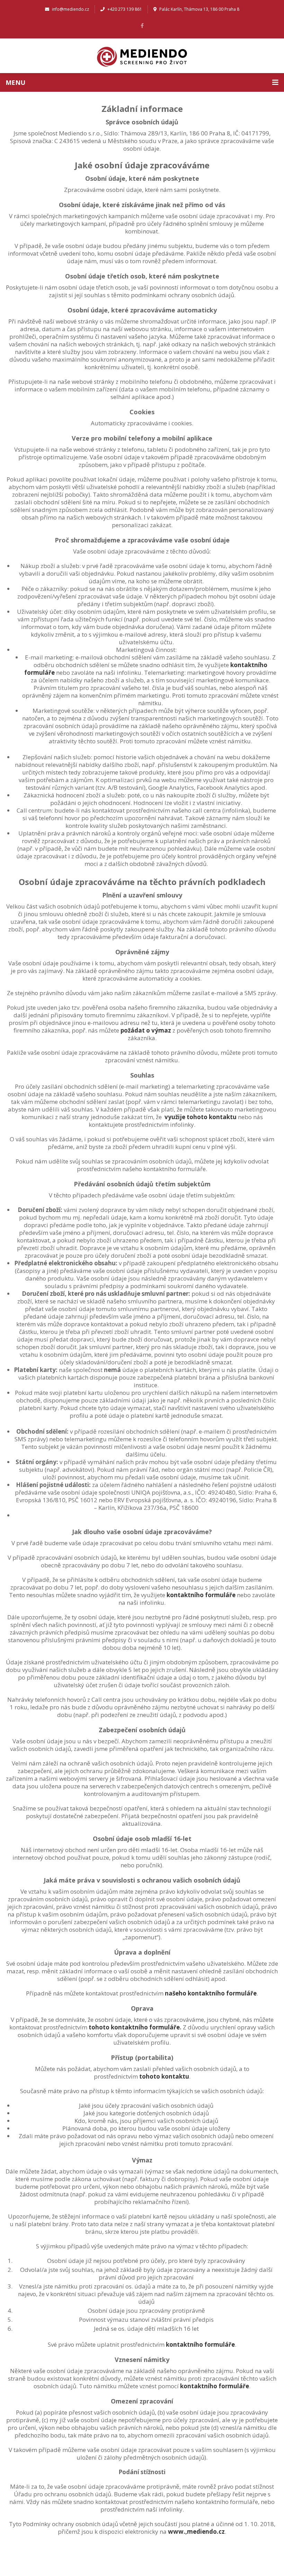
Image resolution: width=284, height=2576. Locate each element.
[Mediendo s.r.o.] (142, 56)
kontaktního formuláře (201, 1595)
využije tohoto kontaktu (201, 1117)
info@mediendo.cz (70, 9)
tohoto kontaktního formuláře (134, 2027)
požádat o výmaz (146, 1030)
